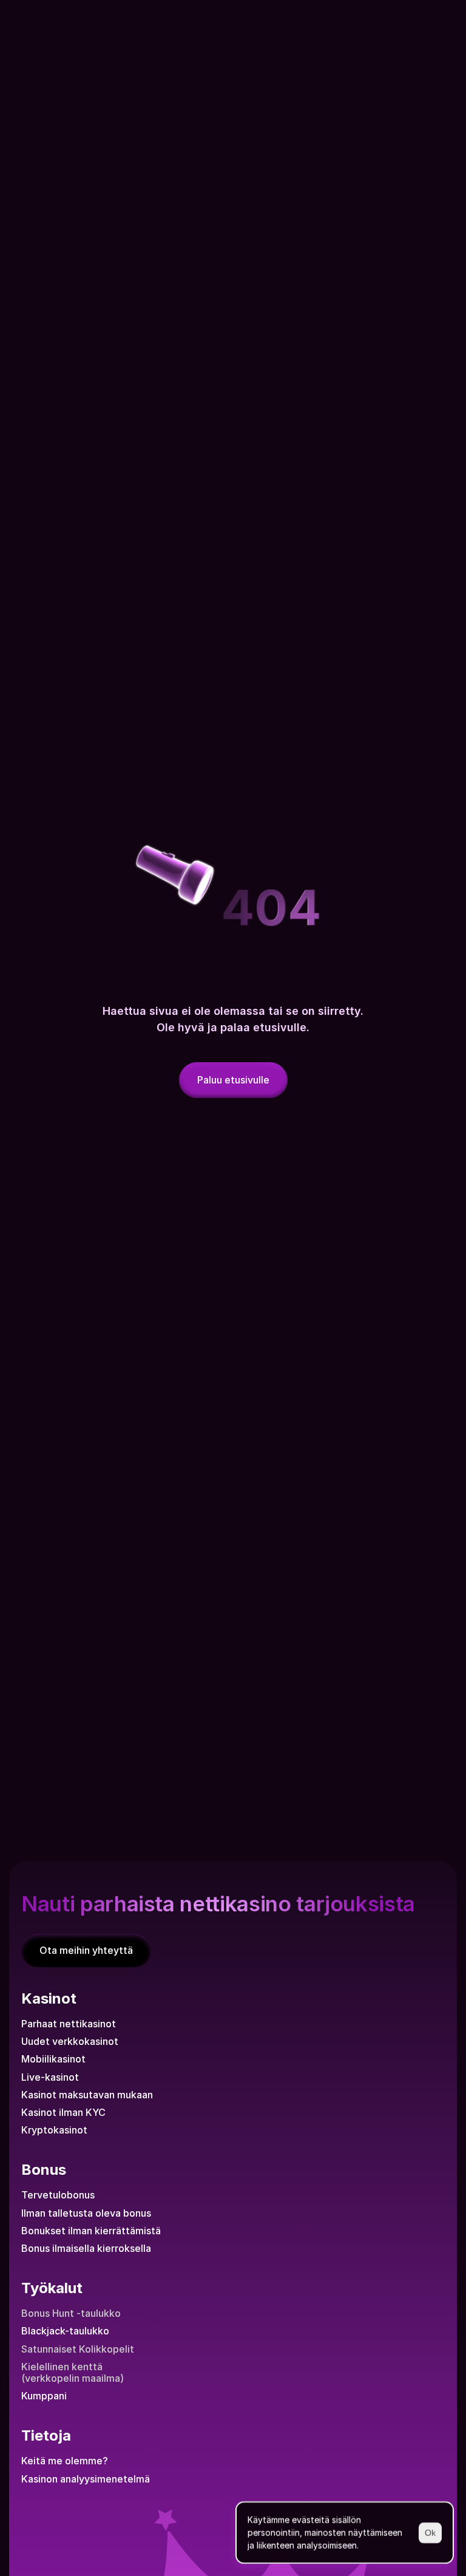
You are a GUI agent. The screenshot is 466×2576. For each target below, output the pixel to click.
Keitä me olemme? (65, 2461)
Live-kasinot (50, 2077)
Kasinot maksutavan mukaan (87, 2095)
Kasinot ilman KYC (63, 2112)
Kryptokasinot (54, 2130)
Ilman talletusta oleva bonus (86, 2213)
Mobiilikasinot (53, 2059)
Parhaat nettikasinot (69, 2024)
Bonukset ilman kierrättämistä (91, 2231)
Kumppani (44, 2396)
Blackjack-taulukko (65, 2331)
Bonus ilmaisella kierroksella (86, 2248)
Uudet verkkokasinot (70, 2041)
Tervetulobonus (58, 2195)
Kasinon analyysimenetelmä (86, 2479)
